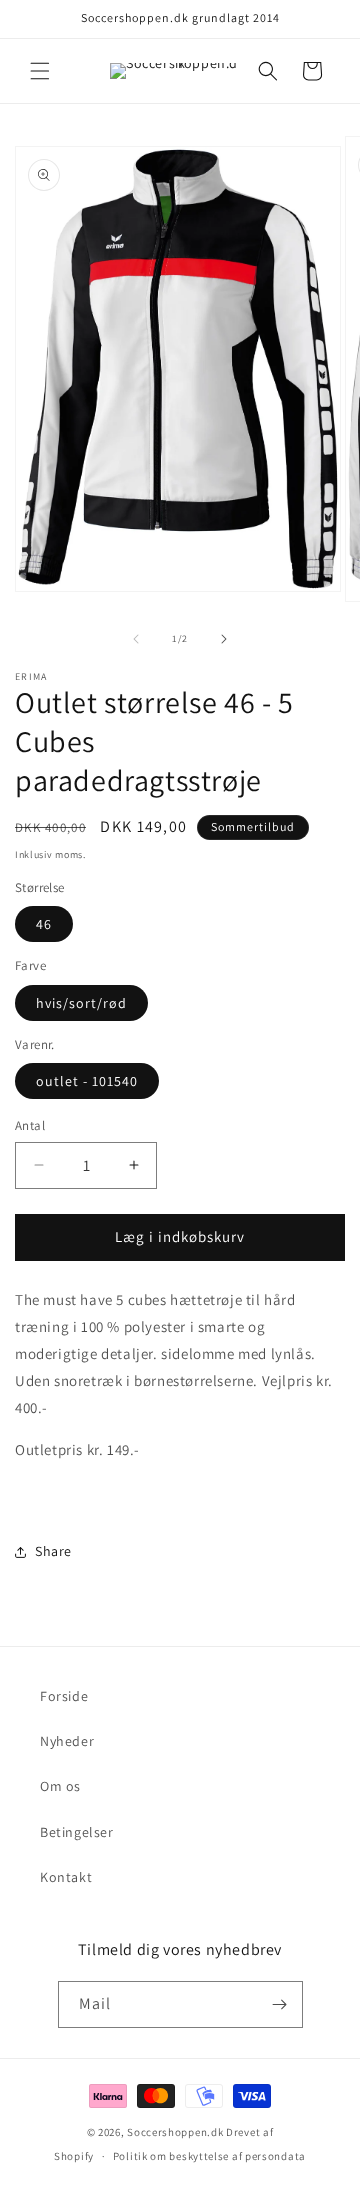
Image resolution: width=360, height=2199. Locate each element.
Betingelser (77, 1832)
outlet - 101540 (87, 1081)
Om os (60, 1786)
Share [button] (53, 1551)
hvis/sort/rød (81, 1003)
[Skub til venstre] (136, 639)
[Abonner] (280, 2004)
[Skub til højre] (224, 639)
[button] (40, 71)
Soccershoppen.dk (175, 2132)
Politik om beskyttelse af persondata (209, 2156)
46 (44, 924)
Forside (64, 1696)
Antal (30, 1125)
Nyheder (67, 1741)
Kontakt (66, 1877)
